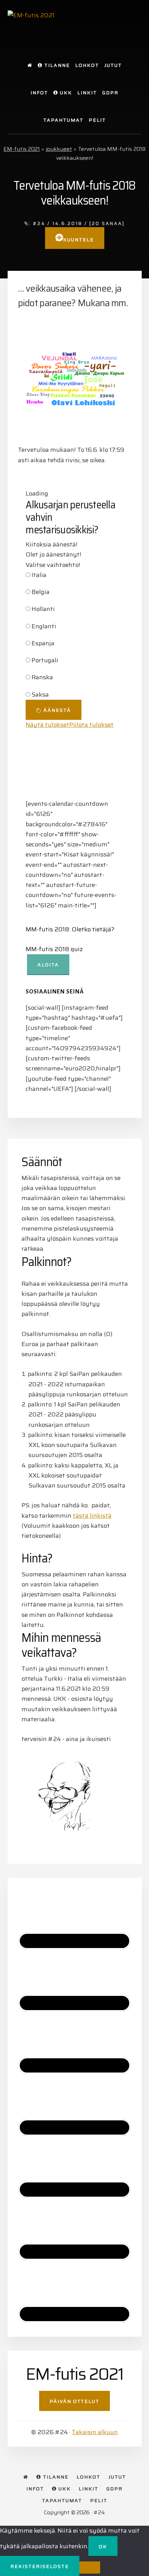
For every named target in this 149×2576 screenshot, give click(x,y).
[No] (90, 2568)
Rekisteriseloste (40, 2566)
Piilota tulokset (91, 725)
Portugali (45, 660)
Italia (39, 575)
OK (103, 2547)
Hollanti (43, 609)
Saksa (40, 695)
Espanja (43, 643)
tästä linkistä (92, 1516)
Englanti (44, 626)
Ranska (42, 677)
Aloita (48, 965)
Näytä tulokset (47, 725)
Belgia (41, 592)
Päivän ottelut (74, 2401)
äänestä (56, 710)
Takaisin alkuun (95, 2432)
